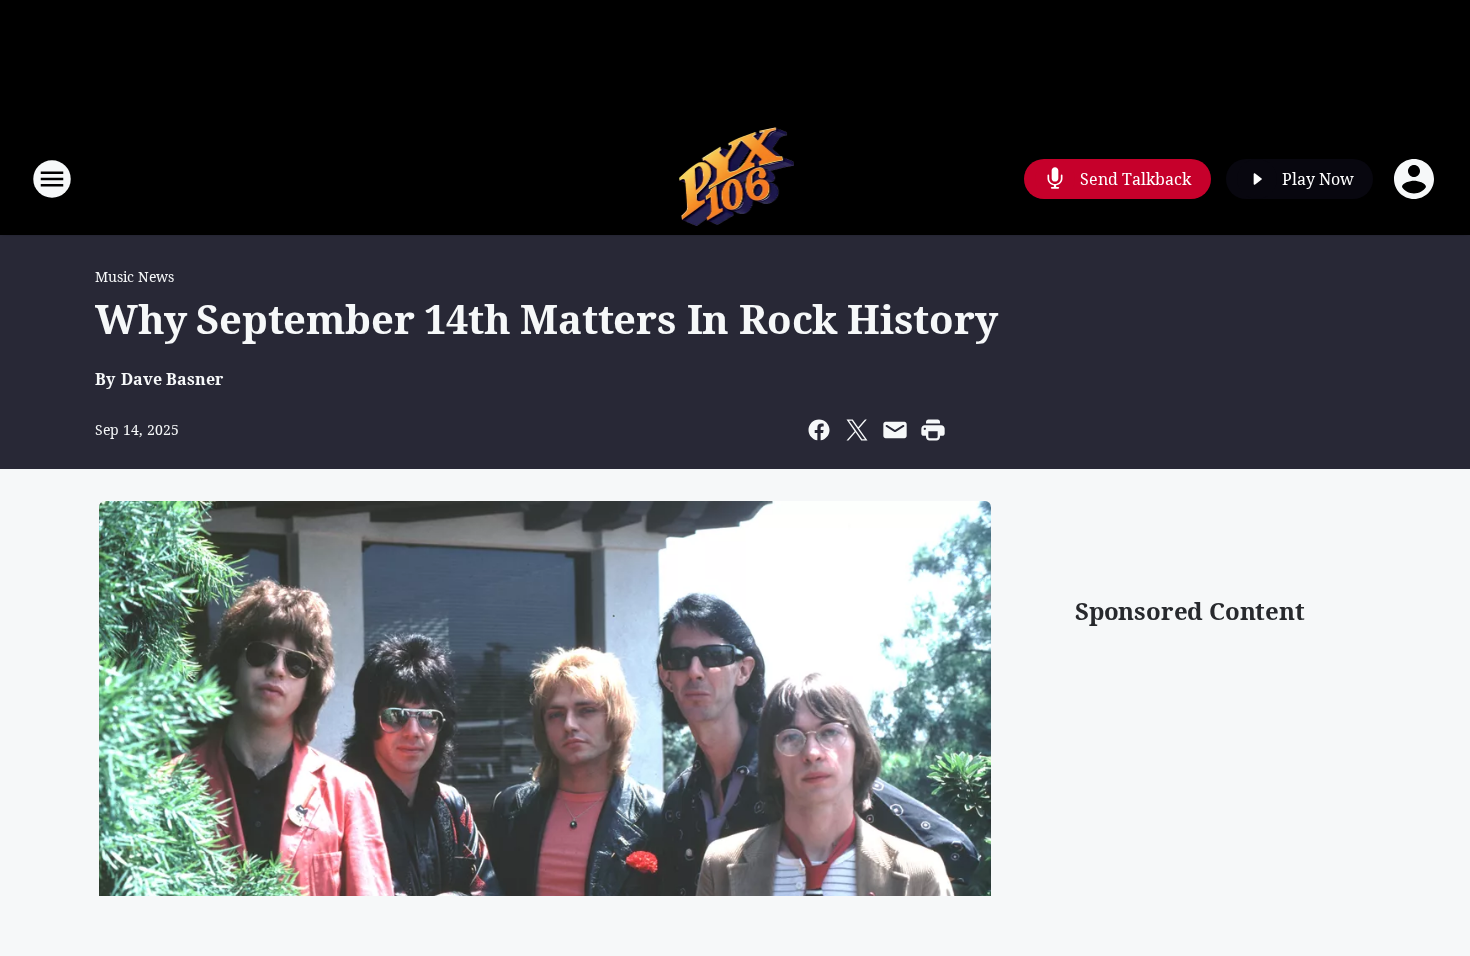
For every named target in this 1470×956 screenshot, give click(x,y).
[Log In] (1416, 179)
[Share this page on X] (857, 430)
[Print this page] (933, 430)
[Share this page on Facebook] (819, 430)
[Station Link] (735, 178)
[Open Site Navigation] (52, 179)
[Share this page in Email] (895, 430)
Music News (134, 276)
